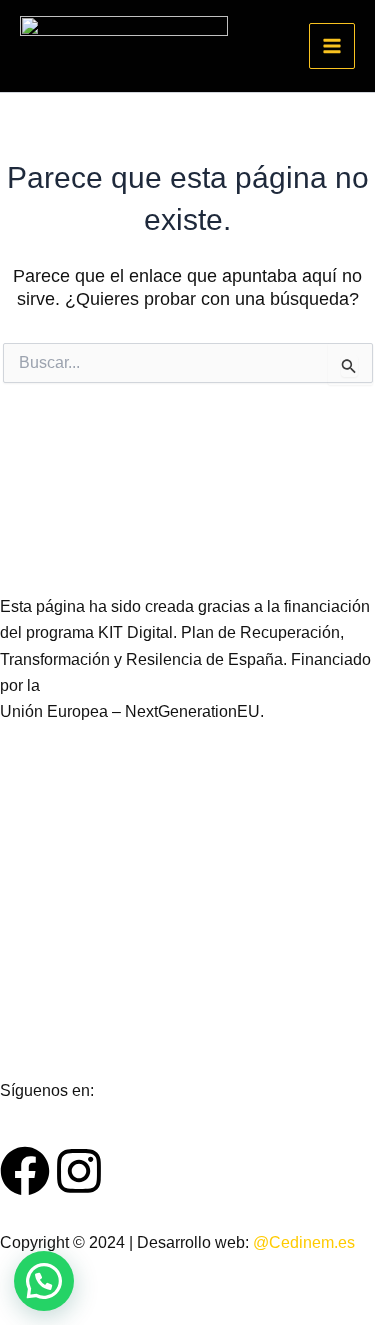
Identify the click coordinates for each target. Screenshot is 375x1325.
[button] (44, 1281)
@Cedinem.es (304, 1242)
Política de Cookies (69, 995)
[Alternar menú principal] (332, 46)
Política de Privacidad (77, 927)
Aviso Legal (42, 859)
